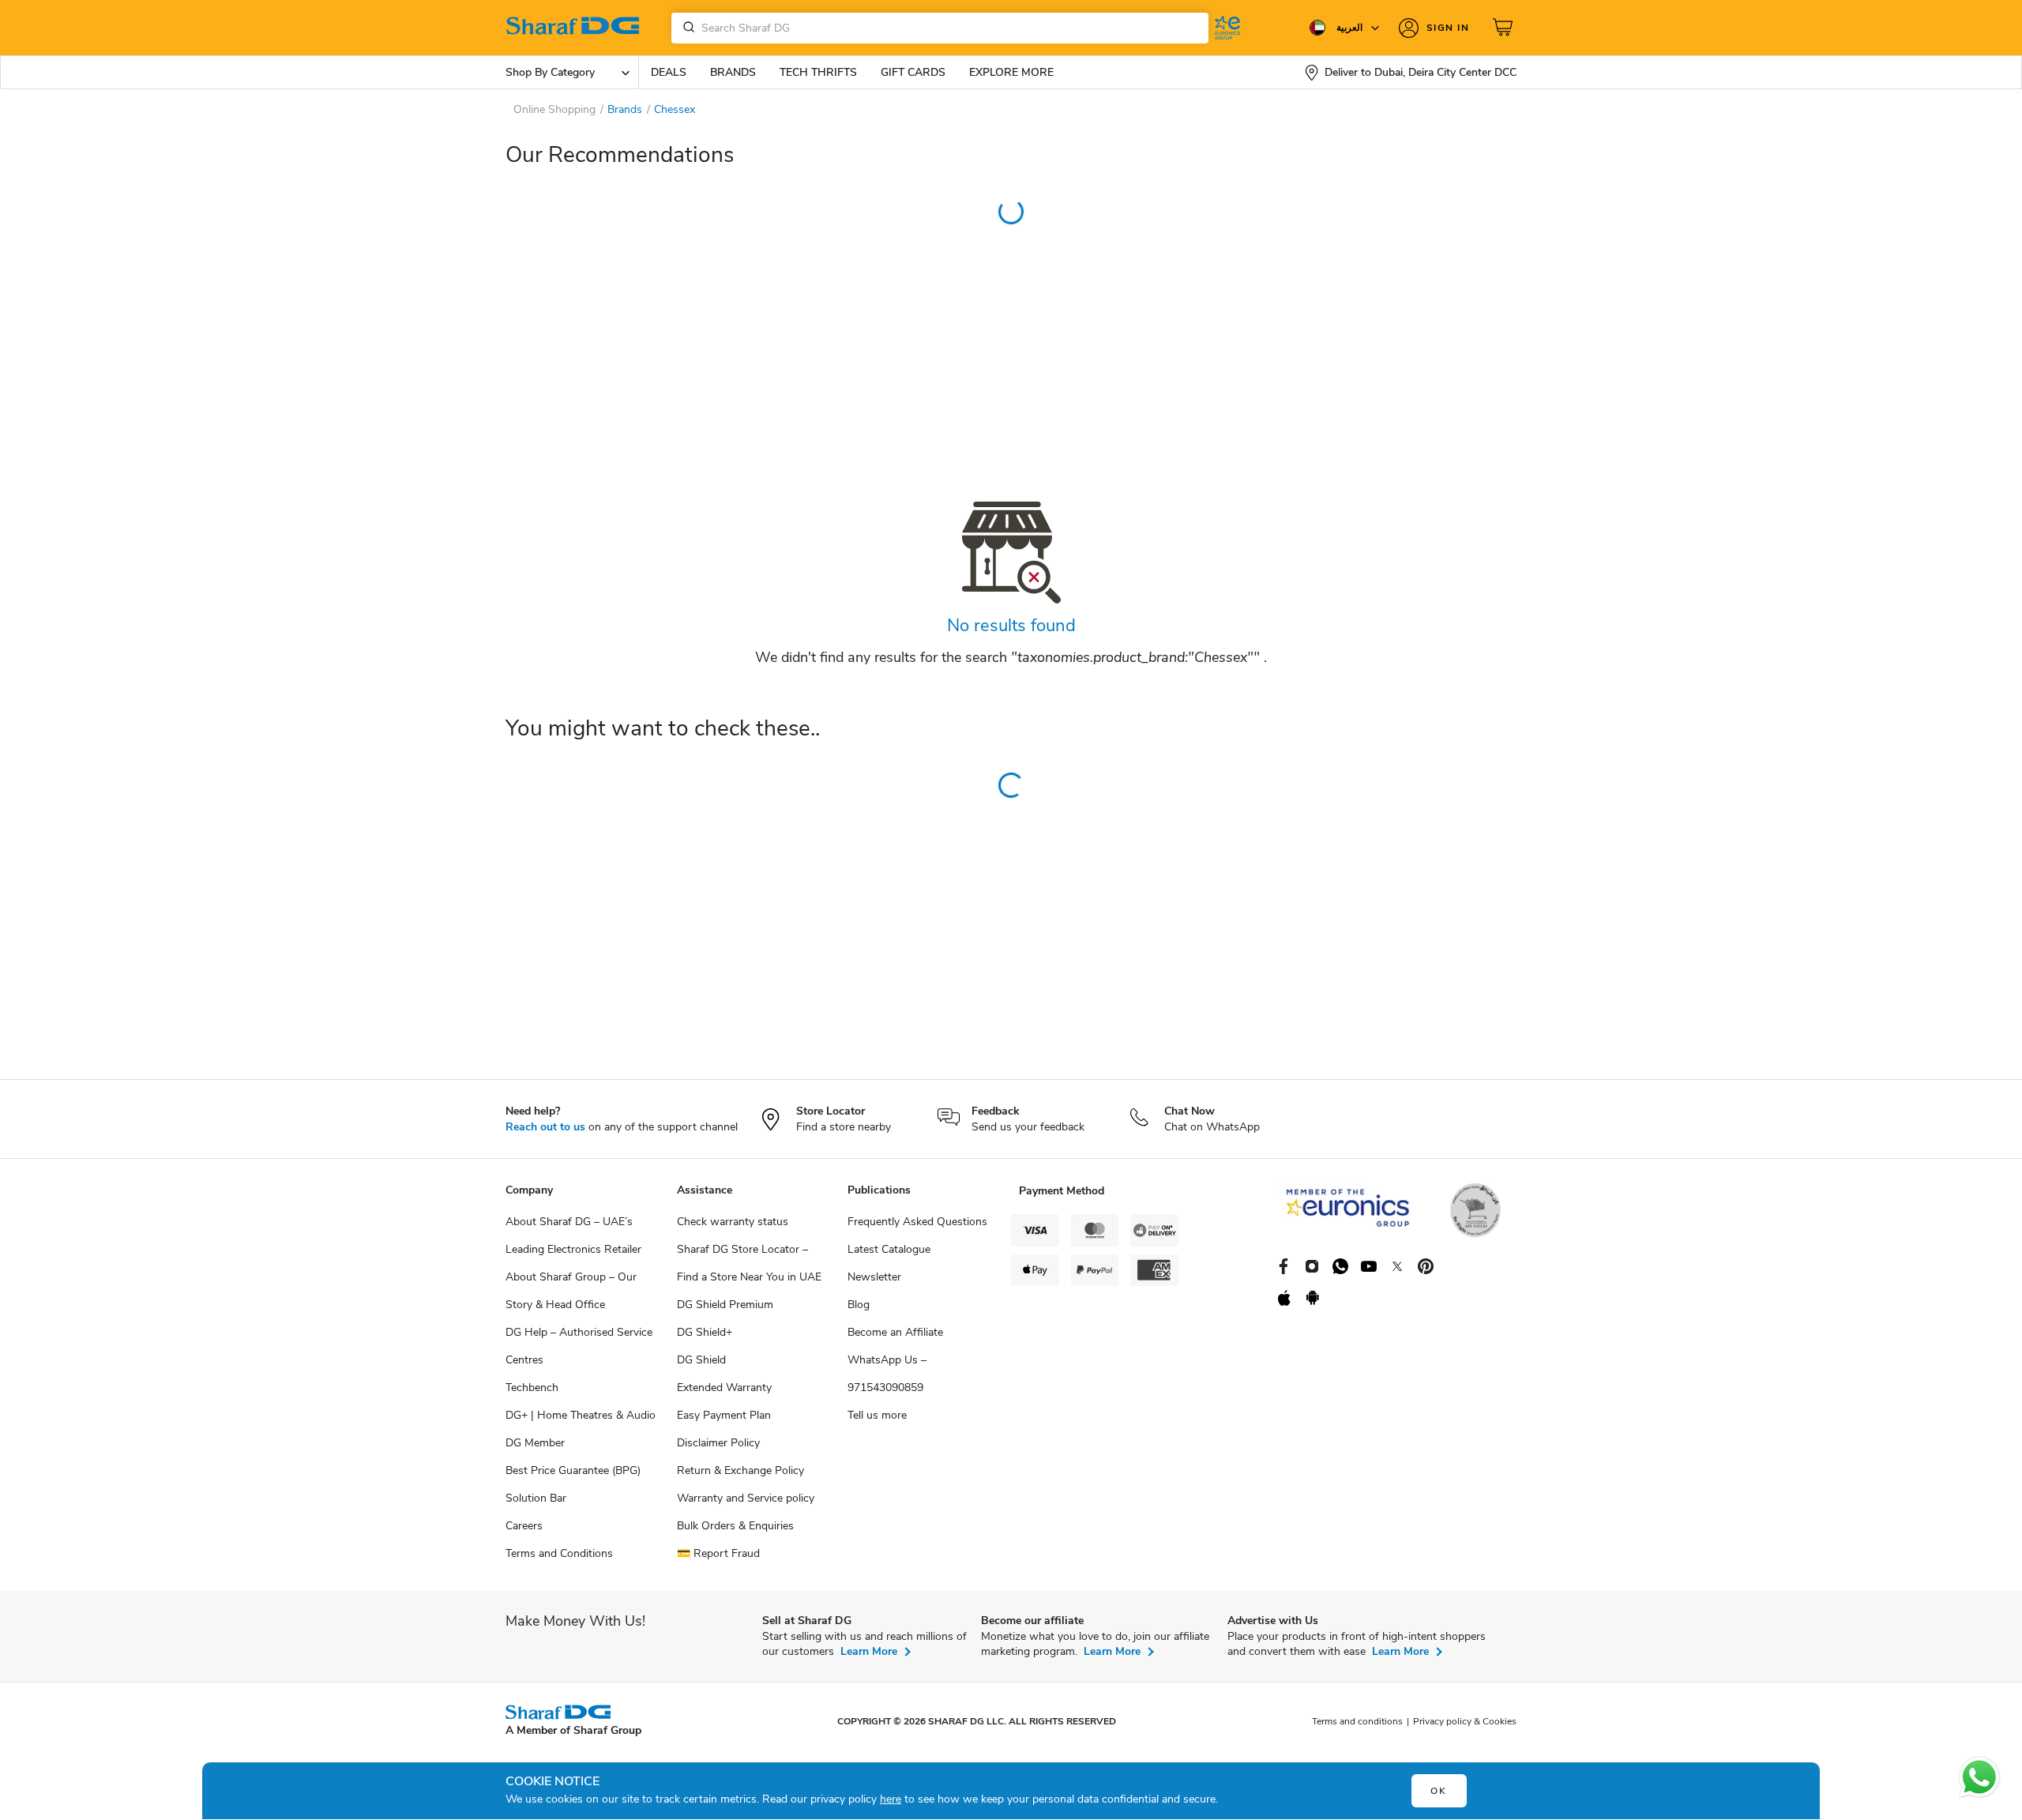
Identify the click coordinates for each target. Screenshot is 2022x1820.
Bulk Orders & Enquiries (735, 1526)
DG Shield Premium (725, 1305)
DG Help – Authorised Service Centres (579, 1346)
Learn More (869, 1651)
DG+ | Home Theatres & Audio (581, 1415)
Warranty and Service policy (746, 1498)
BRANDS (733, 72)
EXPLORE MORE (1011, 72)
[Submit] (686, 28)
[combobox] (940, 28)
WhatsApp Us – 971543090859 (887, 1374)
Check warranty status (733, 1222)
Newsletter (874, 1277)
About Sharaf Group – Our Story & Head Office (571, 1291)
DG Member (535, 1443)
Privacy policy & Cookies (1465, 1721)
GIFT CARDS (913, 72)
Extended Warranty (724, 1388)
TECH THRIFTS (818, 72)
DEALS (669, 72)
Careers (524, 1526)
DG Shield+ (705, 1332)
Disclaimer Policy (718, 1443)
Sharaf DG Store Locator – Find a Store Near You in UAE (749, 1263)
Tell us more (877, 1415)
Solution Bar (536, 1498)
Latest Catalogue (889, 1249)
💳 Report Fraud (718, 1553)
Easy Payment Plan (724, 1415)
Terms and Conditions (559, 1553)
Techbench (532, 1388)
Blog (859, 1305)
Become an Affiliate (895, 1332)
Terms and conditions (1357, 1721)
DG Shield (701, 1360)
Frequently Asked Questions (917, 1222)
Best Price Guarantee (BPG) (573, 1470)
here (891, 1799)
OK (1439, 1791)
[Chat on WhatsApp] (1979, 1777)
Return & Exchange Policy (740, 1470)
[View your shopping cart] (1505, 28)
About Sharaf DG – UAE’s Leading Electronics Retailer (573, 1235)
